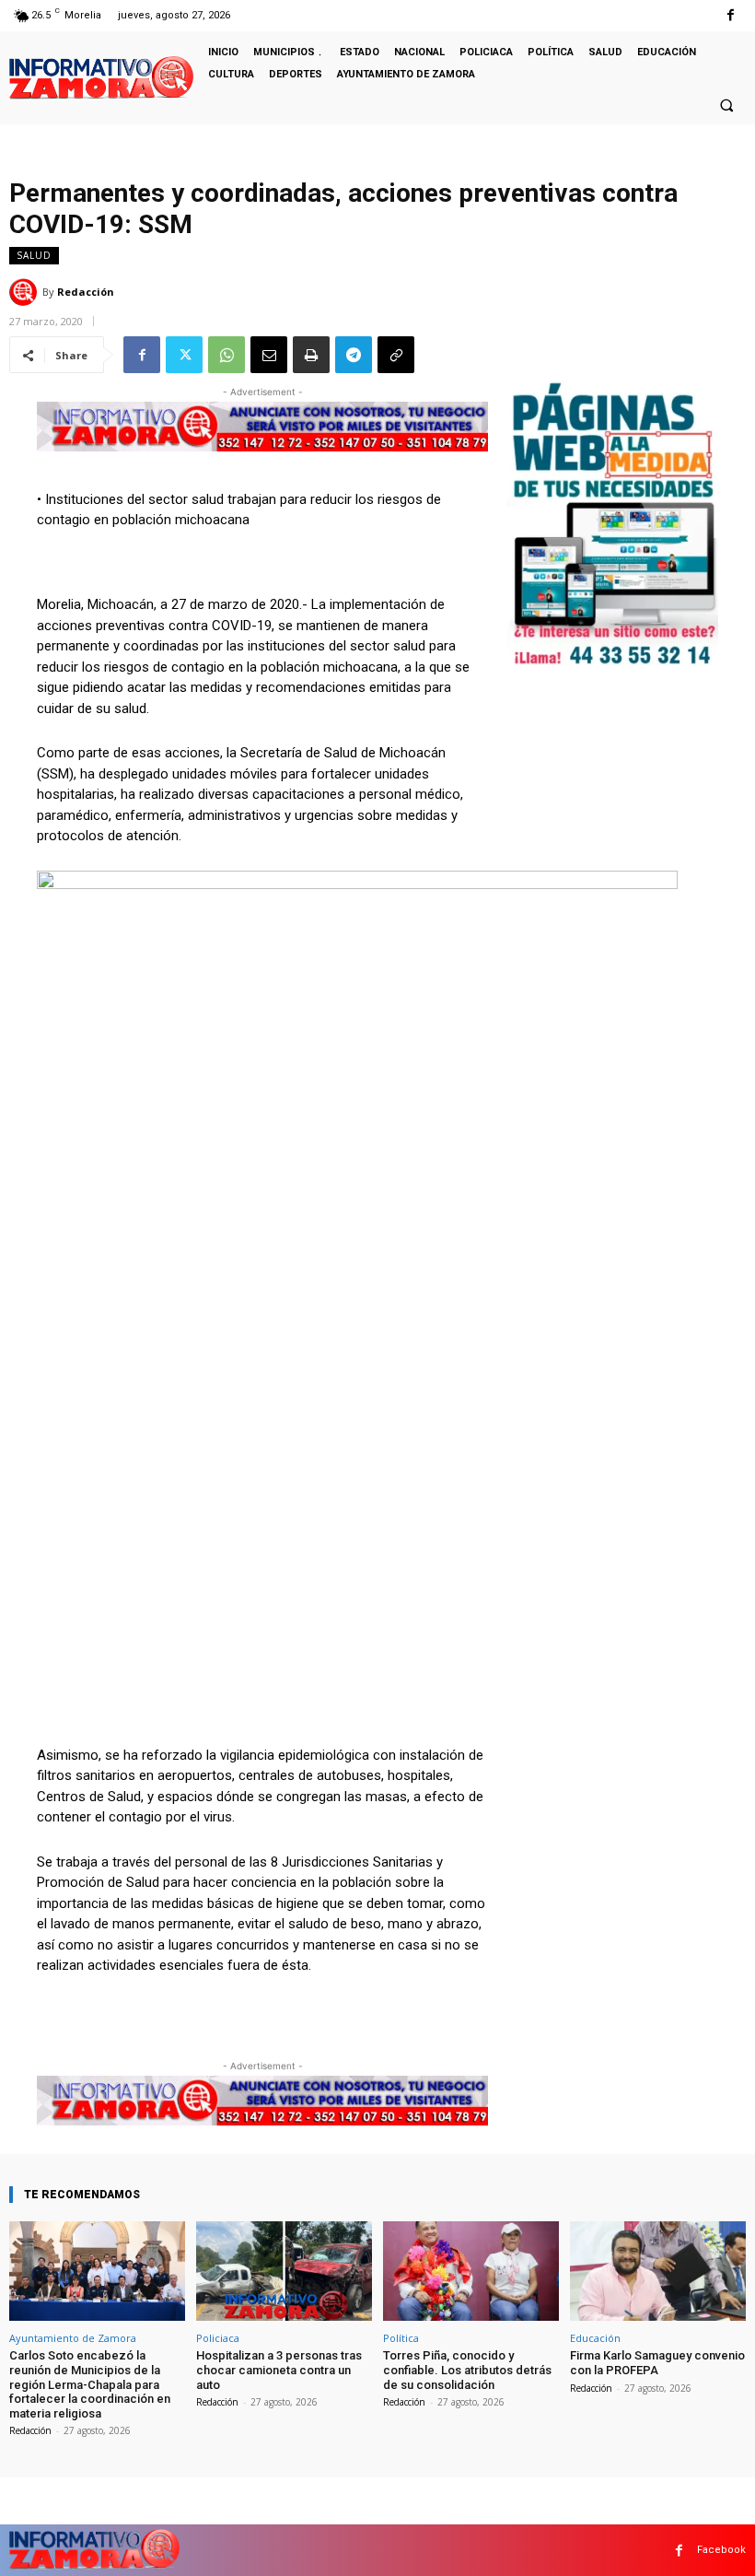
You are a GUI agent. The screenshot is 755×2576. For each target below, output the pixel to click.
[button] (726, 105)
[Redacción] (26, 292)
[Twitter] (184, 355)
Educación (595, 2338)
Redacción (86, 292)
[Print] (311, 355)
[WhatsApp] (226, 355)
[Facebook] (731, 15)
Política (401, 2338)
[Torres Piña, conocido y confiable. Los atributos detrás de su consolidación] (471, 2272)
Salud (34, 255)
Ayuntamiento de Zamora (73, 2338)
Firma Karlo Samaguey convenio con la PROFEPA (657, 2363)
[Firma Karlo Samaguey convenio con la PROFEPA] (658, 2272)
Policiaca (218, 2338)
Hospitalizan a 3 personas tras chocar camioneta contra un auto (279, 2370)
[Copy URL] (396, 355)
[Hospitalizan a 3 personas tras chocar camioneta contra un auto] (284, 2272)
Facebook (721, 2550)
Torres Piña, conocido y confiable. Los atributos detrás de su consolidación (467, 2370)
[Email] (269, 355)
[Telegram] (354, 355)
